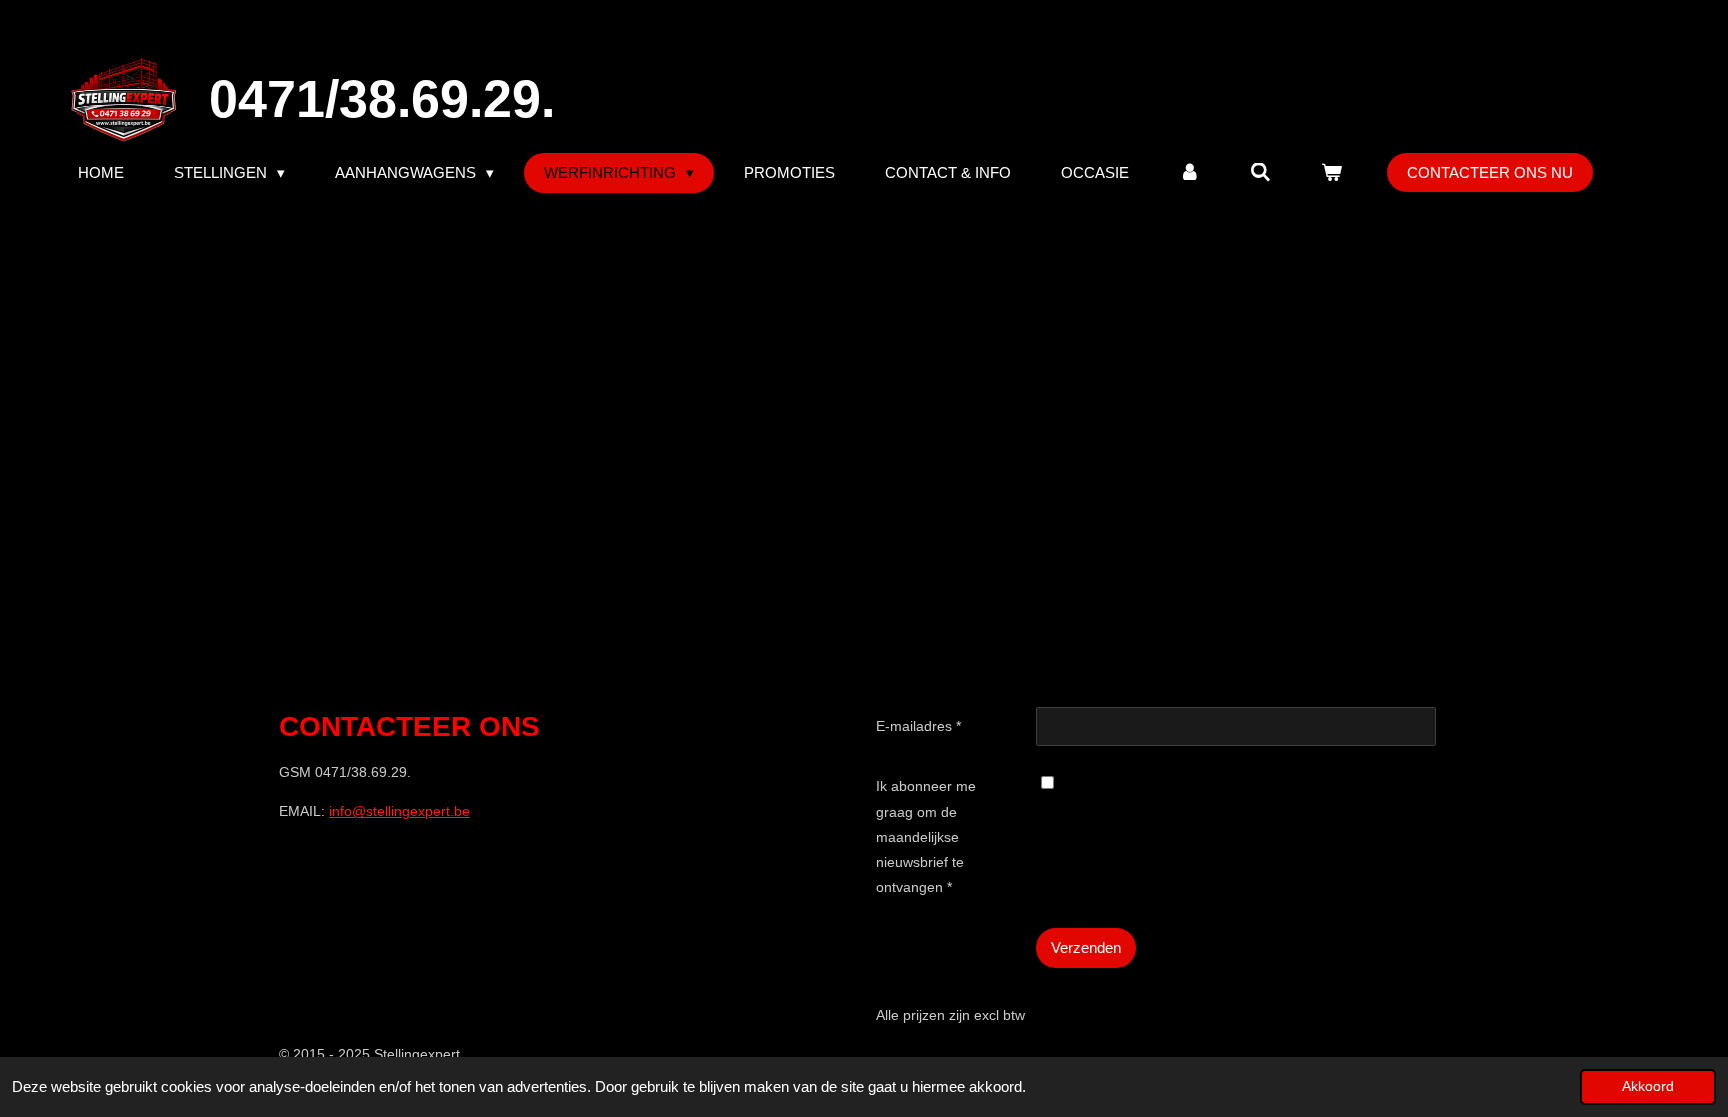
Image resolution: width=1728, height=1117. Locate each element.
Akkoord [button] (1648, 1086)
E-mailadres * (918, 726)
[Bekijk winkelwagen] (1331, 172)
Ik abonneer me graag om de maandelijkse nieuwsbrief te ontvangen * (926, 836)
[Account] (1189, 172)
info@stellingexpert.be (399, 811)
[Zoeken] (1260, 172)
